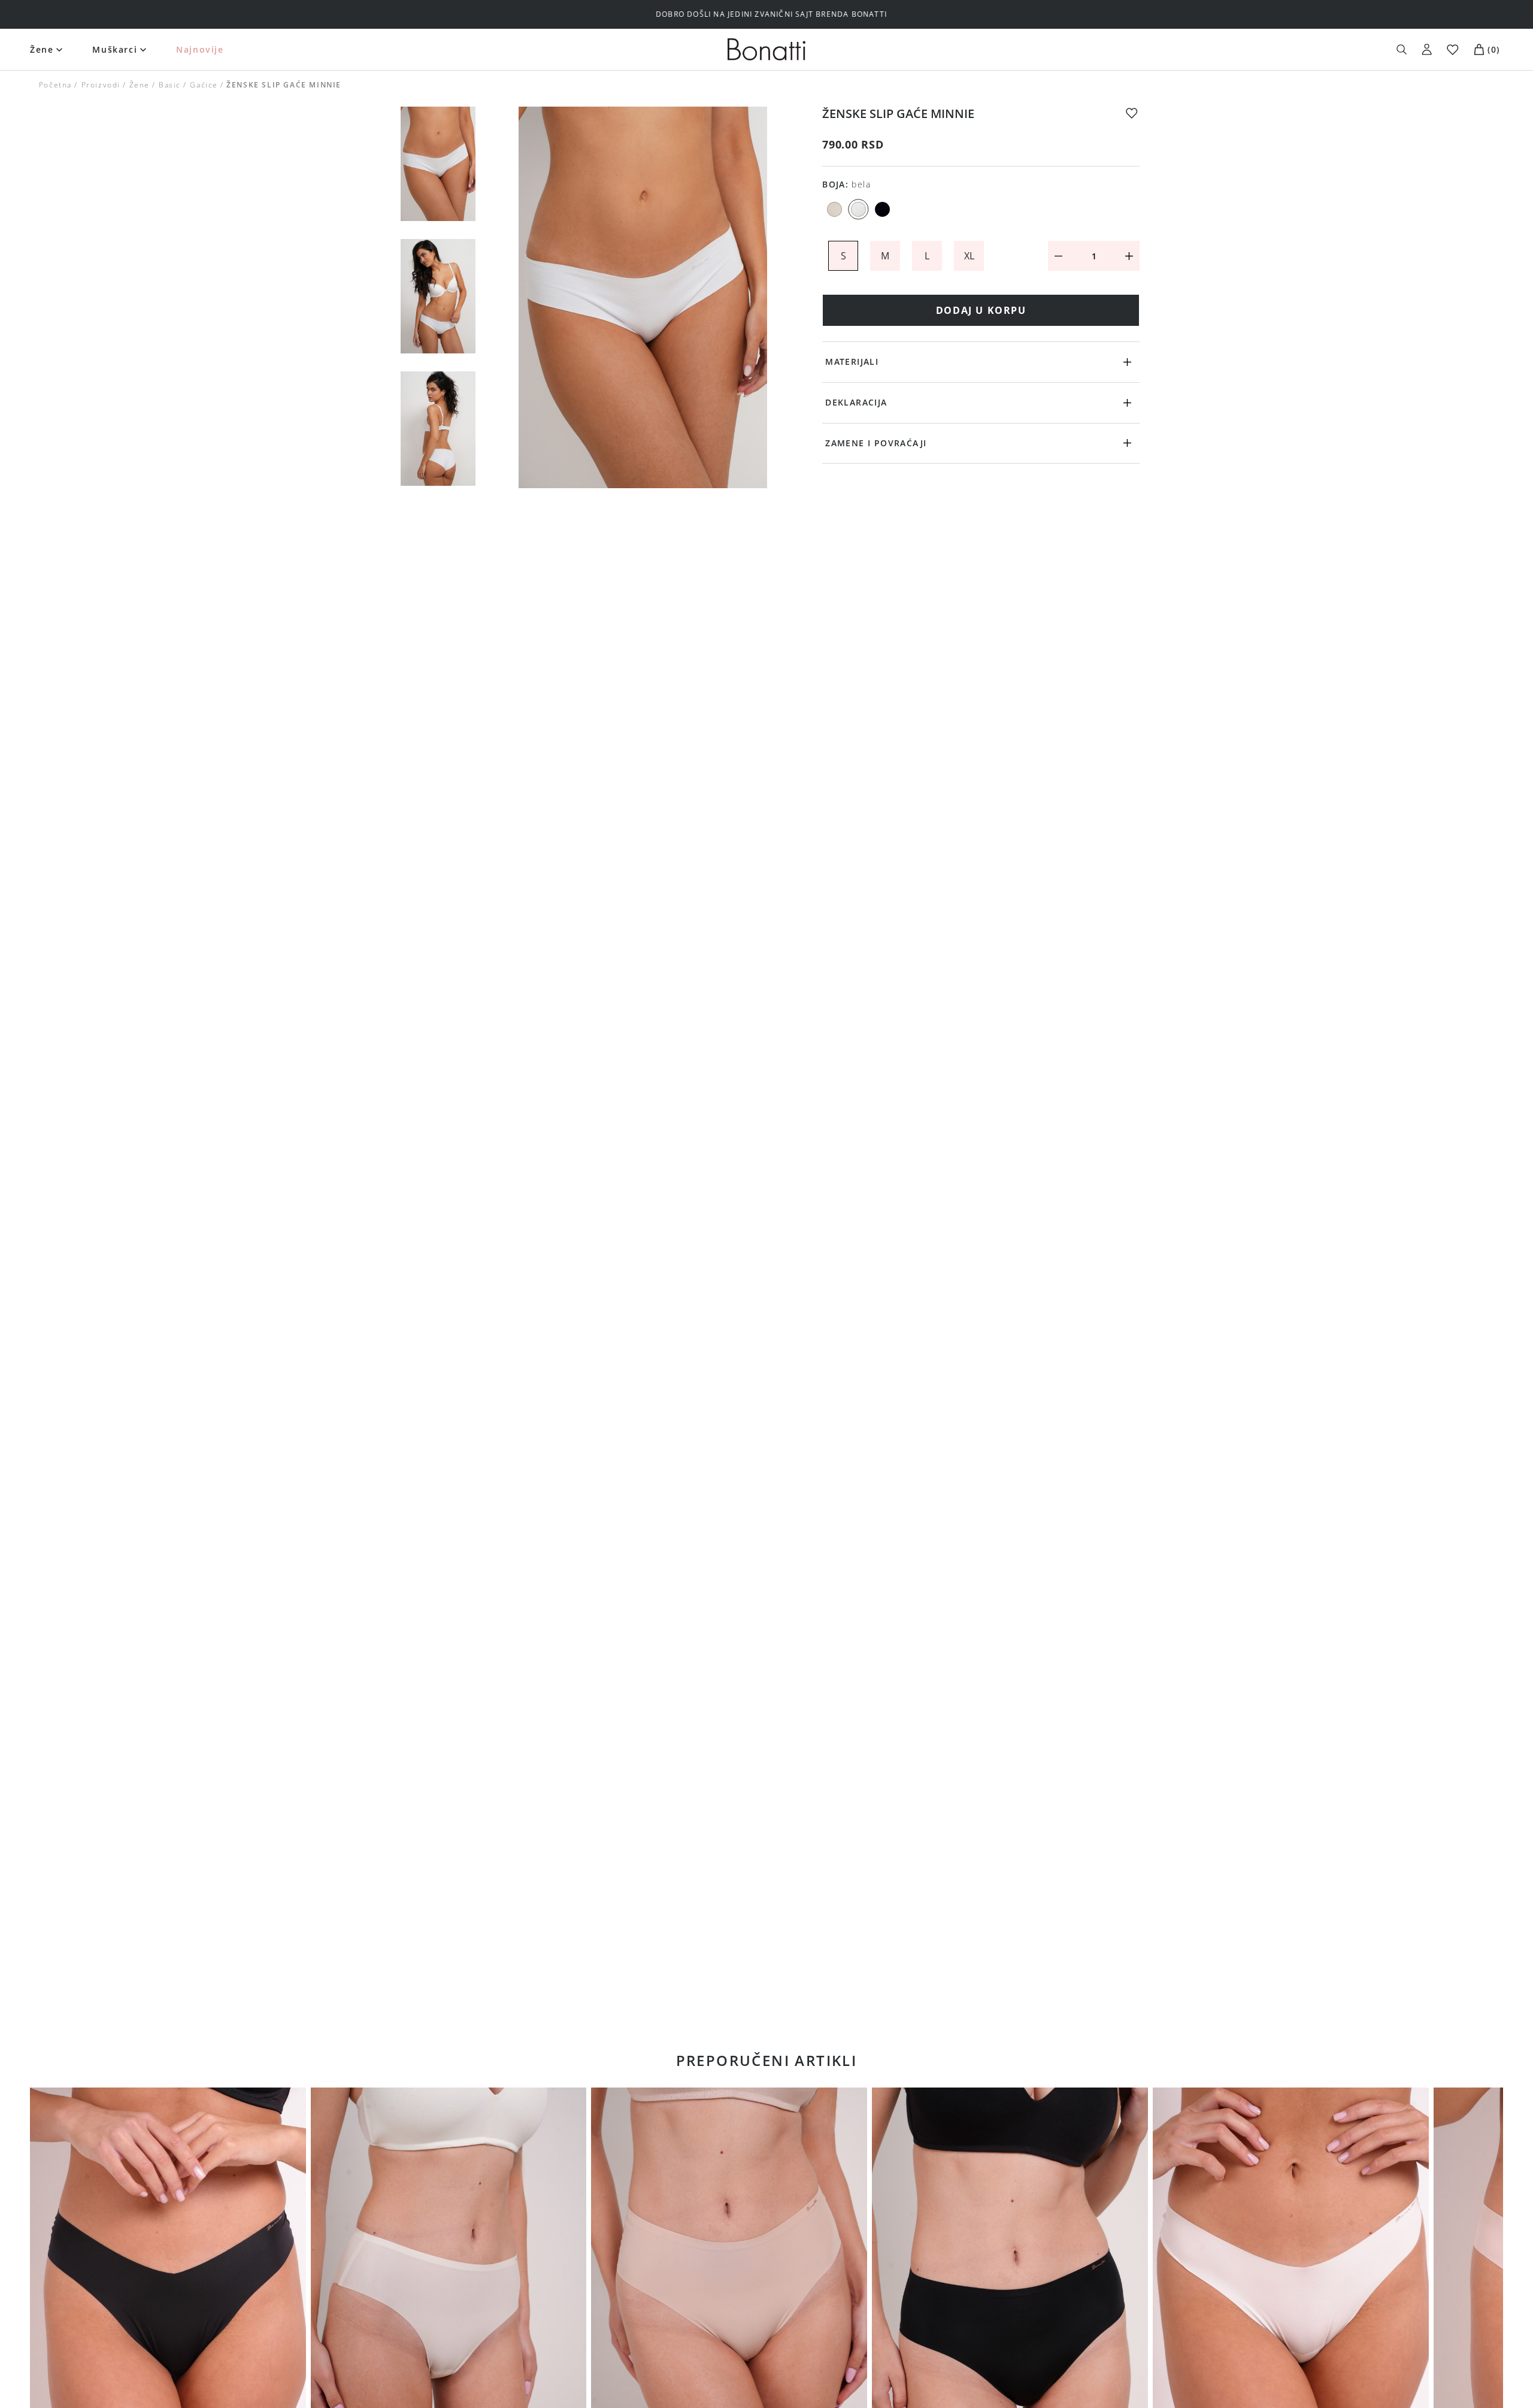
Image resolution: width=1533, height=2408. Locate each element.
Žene (42, 49)
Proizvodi (100, 85)
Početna (55, 85)
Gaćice (204, 85)
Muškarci (115, 49)
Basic (170, 85)
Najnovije (200, 49)
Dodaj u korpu (981, 310)
